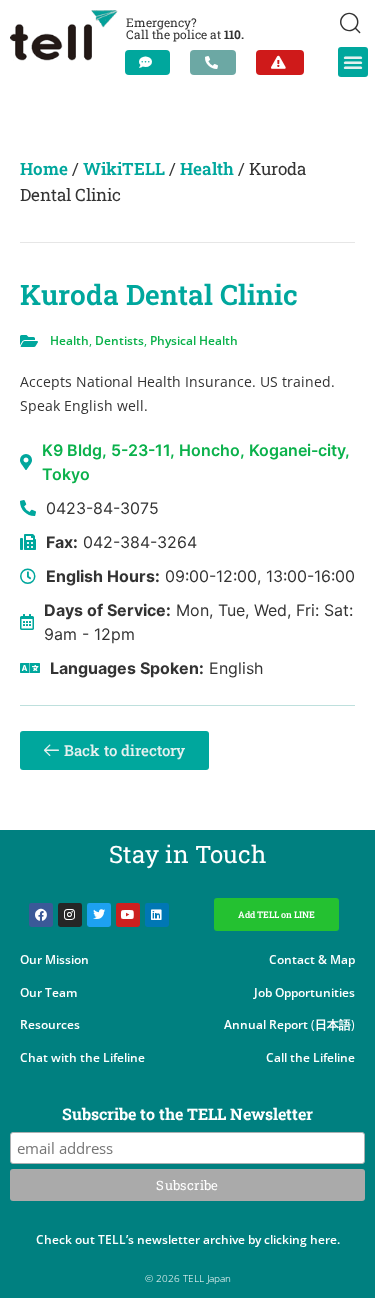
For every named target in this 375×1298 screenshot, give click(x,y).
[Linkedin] (157, 915)
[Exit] (280, 62)
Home (44, 168)
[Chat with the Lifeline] (147, 62)
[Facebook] (41, 915)
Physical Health (194, 340)
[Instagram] (70, 915)
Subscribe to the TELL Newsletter (187, 1115)
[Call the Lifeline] (213, 62)
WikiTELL (124, 168)
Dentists (119, 340)
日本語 (333, 1024)
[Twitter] (99, 915)
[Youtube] (128, 915)
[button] (353, 62)
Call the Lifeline (310, 1057)
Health (207, 168)
